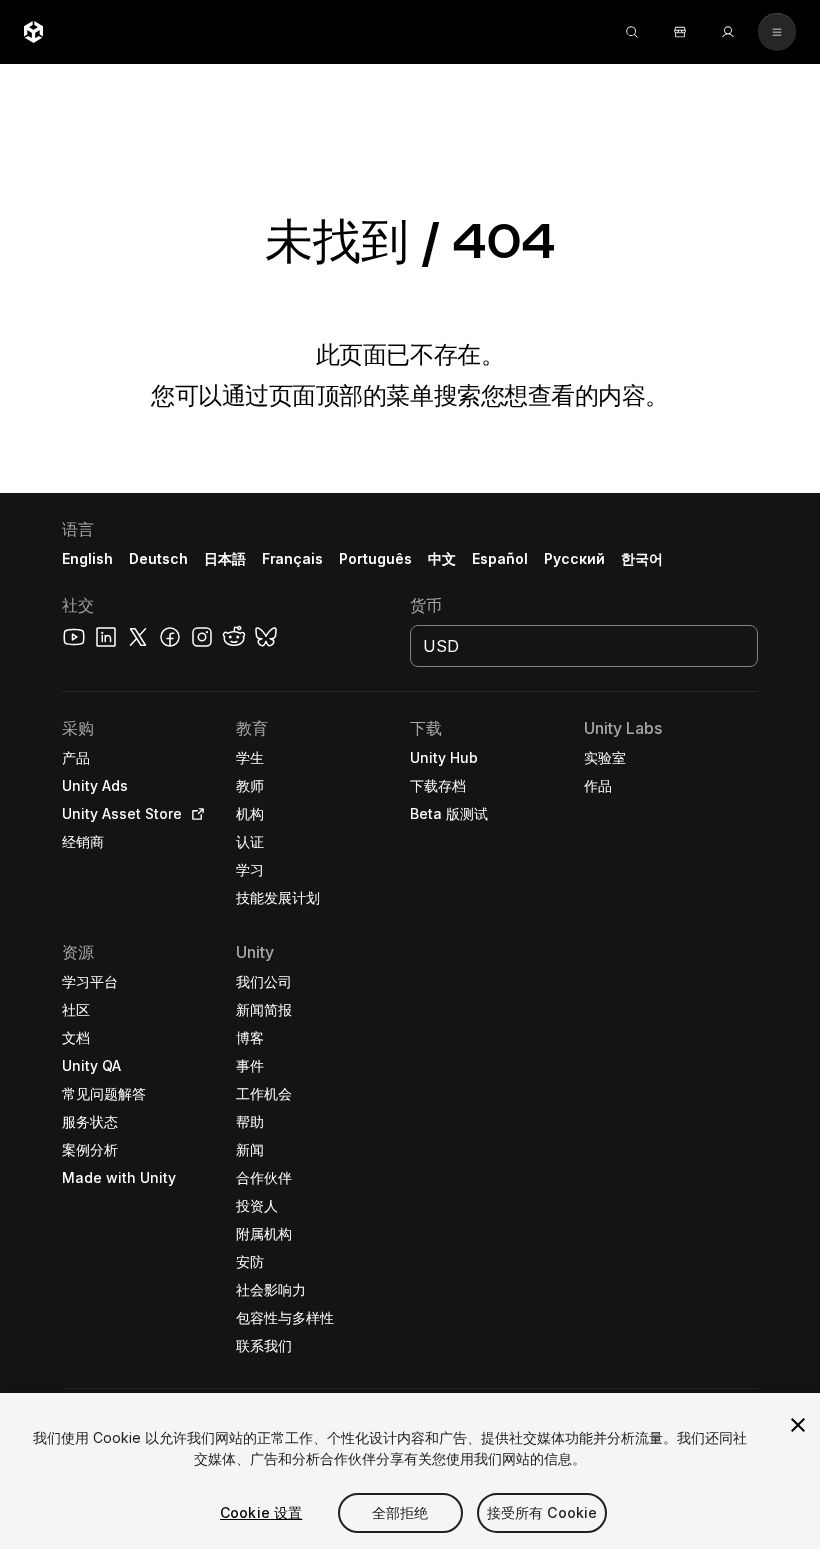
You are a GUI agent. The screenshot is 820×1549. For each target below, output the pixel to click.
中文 (442, 558)
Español (500, 558)
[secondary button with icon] (777, 32)
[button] (410, 1021)
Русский (574, 558)
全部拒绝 (400, 1512)
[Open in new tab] (194, 814)
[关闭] (798, 1425)
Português (375, 558)
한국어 (642, 558)
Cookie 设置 (261, 1512)
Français (293, 558)
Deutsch (158, 558)
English (87, 558)
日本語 (225, 558)
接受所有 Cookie (542, 1512)
